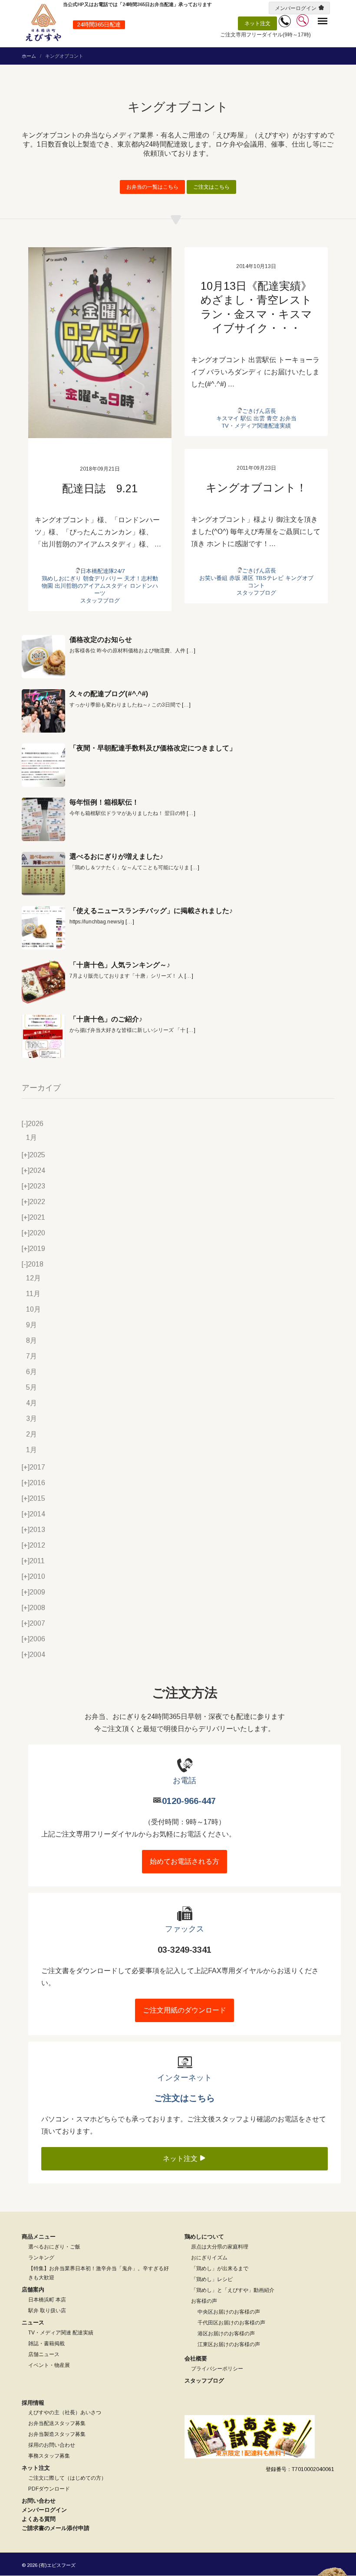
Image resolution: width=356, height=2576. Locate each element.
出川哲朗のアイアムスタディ (91, 586)
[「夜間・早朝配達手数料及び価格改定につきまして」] (43, 765)
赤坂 (235, 578)
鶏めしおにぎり (61, 578)
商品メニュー (39, 2237)
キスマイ (227, 418)
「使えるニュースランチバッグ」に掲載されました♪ (151, 911)
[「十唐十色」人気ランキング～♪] (43, 982)
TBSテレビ (269, 578)
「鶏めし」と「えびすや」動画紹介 (233, 2290)
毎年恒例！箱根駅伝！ (104, 802)
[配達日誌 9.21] (100, 343)
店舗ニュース (44, 2354)
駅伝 (246, 418)
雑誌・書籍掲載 (46, 2344)
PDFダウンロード (49, 2489)
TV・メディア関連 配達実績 (61, 2333)
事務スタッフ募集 (49, 2456)
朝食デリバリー (103, 578)
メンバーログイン (296, 8)
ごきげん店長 (259, 411)
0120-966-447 (189, 1801)
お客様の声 (204, 2301)
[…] (191, 651)
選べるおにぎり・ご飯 (54, 2247)
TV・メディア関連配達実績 (256, 426)
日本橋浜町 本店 (47, 2300)
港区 (248, 578)
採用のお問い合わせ (52, 2445)
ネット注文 (257, 23)
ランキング (41, 2258)
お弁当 (288, 418)
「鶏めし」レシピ (212, 2279)
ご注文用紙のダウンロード (185, 2010)
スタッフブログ (100, 601)
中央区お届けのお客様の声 (229, 2312)
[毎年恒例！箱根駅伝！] (43, 819)
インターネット (185, 2078)
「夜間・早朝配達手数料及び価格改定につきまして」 (153, 748)
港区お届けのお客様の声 (226, 2334)
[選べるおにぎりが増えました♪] (43, 874)
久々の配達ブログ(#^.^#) (109, 694)
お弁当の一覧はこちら (152, 187)
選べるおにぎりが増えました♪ (116, 856)
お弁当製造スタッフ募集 (57, 2434)
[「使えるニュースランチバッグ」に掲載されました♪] (43, 928)
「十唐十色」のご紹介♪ (106, 1019)
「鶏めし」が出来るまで (220, 2268)
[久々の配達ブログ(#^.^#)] (43, 711)
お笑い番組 (213, 578)
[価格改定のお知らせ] (43, 657)
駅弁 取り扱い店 (47, 2311)
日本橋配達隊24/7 (103, 571)
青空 (272, 418)
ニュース (33, 2322)
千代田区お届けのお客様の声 (231, 2323)
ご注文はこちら (211, 187)
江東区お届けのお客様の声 (229, 2344)
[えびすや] (43, 23)
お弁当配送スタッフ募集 (57, 2423)
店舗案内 (33, 2290)
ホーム (29, 56)
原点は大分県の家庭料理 (220, 2247)
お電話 (185, 1781)
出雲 (259, 418)
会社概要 (196, 2358)
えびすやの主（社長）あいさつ (65, 2412)
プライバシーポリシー (217, 2369)
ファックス (185, 1929)
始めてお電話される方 (185, 1861)
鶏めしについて (204, 2237)
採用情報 (33, 2403)
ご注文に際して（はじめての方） (67, 2478)
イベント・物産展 (49, 2365)
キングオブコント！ (256, 488)
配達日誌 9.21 (100, 488)
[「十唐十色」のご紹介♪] (43, 1036)
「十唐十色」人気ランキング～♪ (120, 965)
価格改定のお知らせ (101, 640)
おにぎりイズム (209, 2258)
